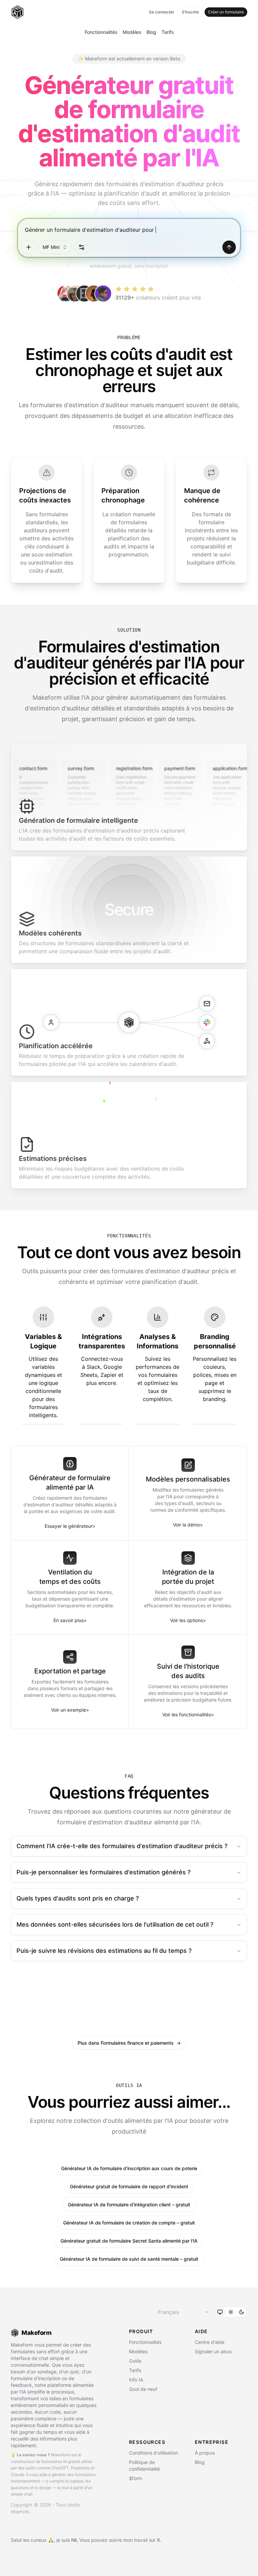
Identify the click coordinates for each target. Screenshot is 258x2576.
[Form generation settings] (82, 247)
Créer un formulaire (226, 12)
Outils (135, 2361)
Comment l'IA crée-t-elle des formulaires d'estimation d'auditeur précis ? (122, 1846)
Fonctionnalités (101, 32)
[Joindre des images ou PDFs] (29, 247)
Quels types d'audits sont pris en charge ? (78, 1898)
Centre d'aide (210, 2342)
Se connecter (161, 12)
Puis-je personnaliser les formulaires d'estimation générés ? (103, 1872)
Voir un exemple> (70, 1710)
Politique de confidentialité (144, 2465)
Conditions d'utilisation (154, 2453)
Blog (151, 32)
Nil (74, 2540)
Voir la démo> (188, 1525)
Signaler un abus (213, 2351)
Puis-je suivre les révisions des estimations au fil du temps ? (104, 1951)
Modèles (132, 32)
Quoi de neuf (143, 2389)
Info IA (136, 2380)
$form (136, 2478)
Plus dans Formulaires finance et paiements (129, 2043)
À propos (205, 2453)
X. (159, 2540)
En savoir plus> (70, 1620)
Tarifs (168, 32)
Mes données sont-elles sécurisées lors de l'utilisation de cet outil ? (115, 1924)
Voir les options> (188, 1620)
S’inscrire (190, 12)
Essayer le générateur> (70, 1526)
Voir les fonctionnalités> (188, 1714)
